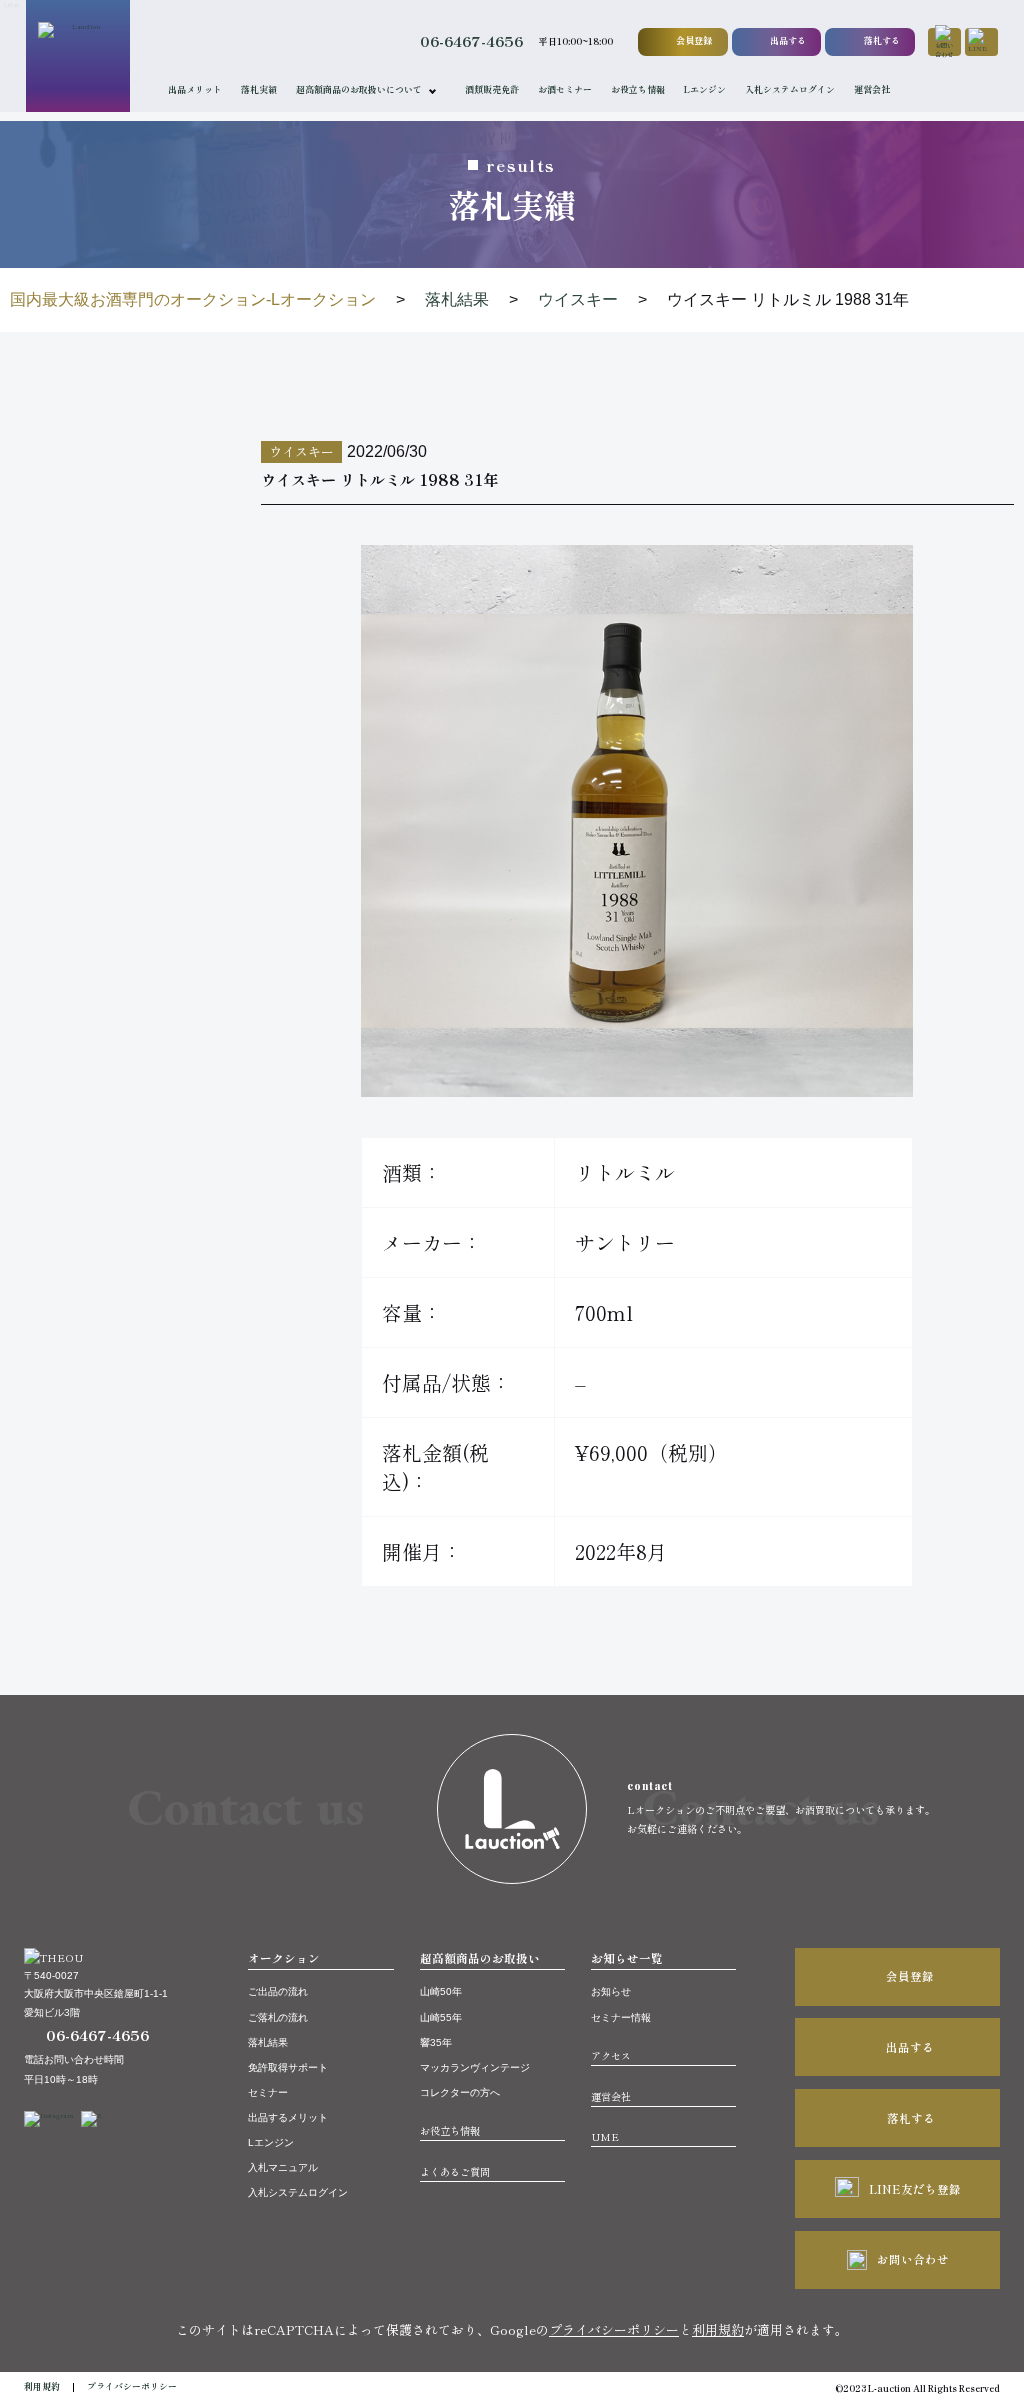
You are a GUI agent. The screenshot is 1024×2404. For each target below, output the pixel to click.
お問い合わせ (913, 2259)
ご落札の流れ (278, 2017)
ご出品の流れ (278, 1991)
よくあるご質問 (455, 2171)
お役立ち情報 (638, 89)
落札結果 (268, 2042)
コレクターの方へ (460, 2092)
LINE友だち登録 (915, 2189)
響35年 (436, 2042)
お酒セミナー (565, 89)
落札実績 (259, 89)
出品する (788, 40)
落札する (882, 40)
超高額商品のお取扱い (480, 1958)
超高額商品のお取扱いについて (359, 89)
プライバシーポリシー (614, 2329)
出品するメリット (288, 2117)
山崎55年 (441, 2017)
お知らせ (611, 1991)
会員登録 (694, 40)
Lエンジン (705, 89)
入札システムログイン (790, 89)
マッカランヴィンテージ (475, 2067)
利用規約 (718, 2329)
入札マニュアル (283, 2167)
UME (605, 2136)
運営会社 (872, 89)
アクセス (611, 2055)
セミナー (268, 2092)
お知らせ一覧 (627, 1958)
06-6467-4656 (471, 41)
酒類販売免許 (492, 89)
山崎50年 (441, 1991)
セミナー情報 (621, 2017)
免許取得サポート (288, 2067)
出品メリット (195, 89)
